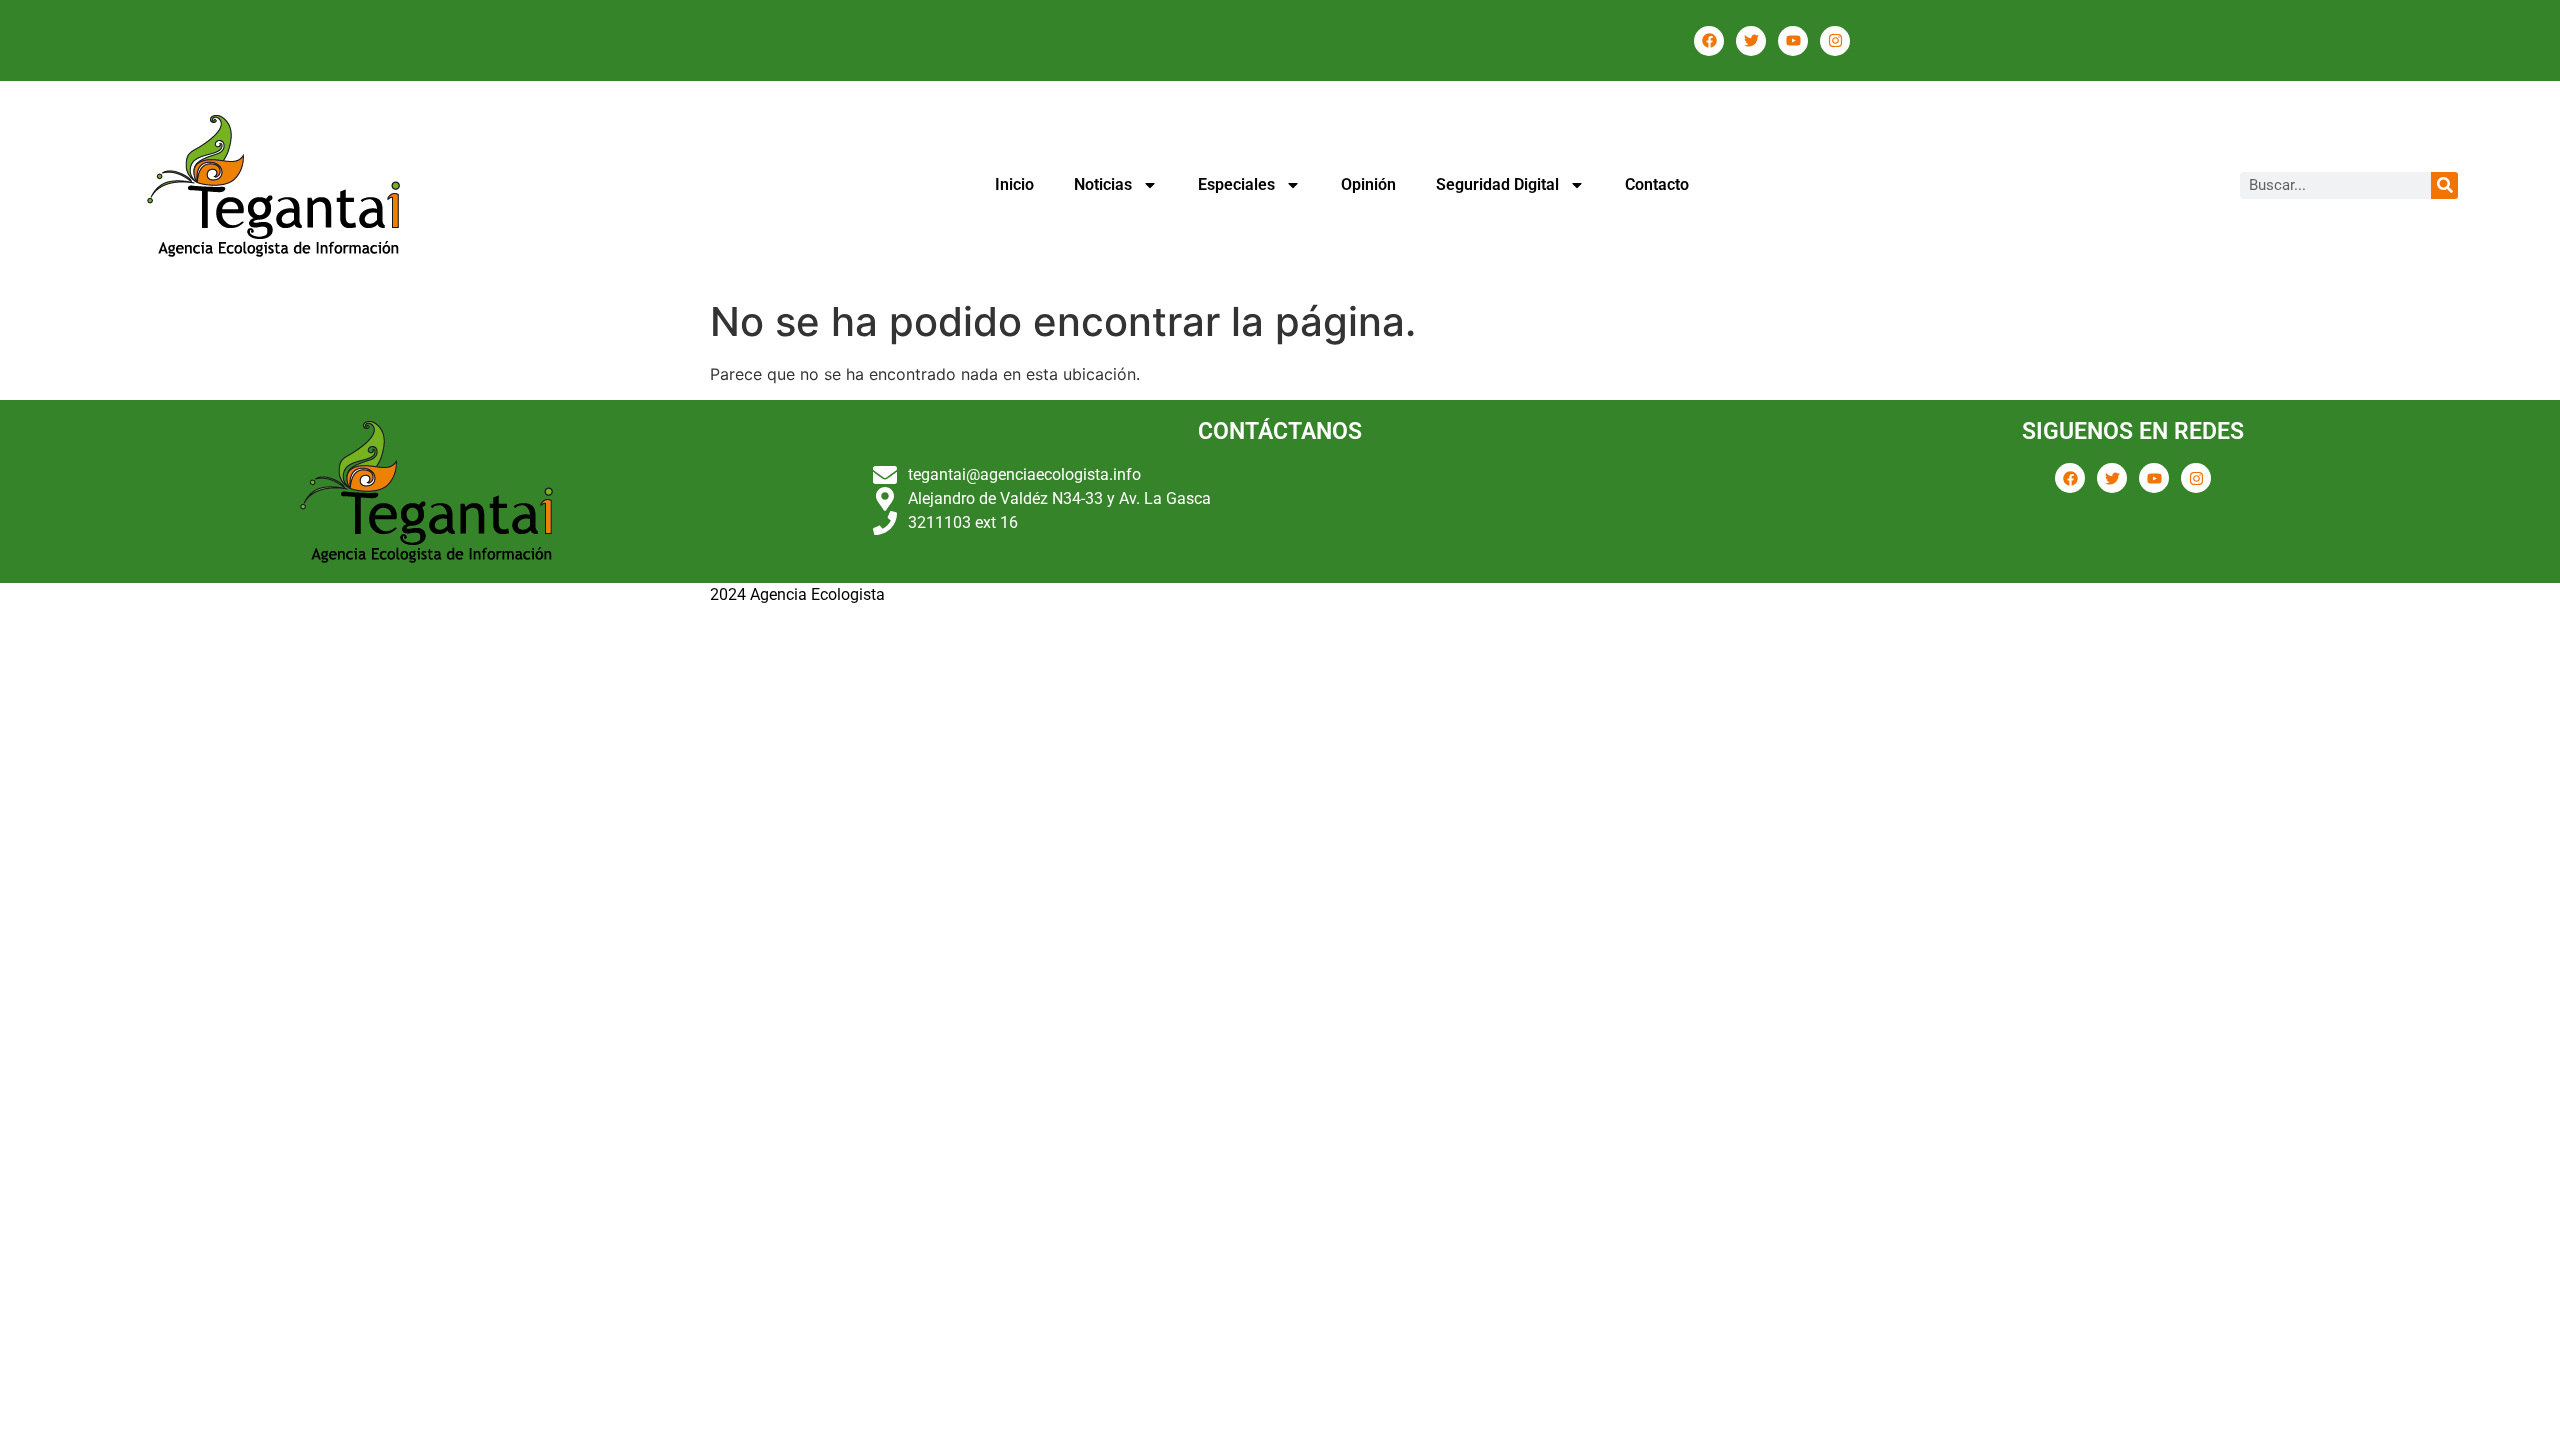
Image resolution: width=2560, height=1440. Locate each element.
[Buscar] (2444, 185)
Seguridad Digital (1497, 184)
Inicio (1014, 184)
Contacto (1657, 184)
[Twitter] (1751, 41)
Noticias (1103, 184)
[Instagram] (1835, 41)
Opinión (1368, 184)
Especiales (1236, 184)
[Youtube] (1793, 41)
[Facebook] (1709, 41)
